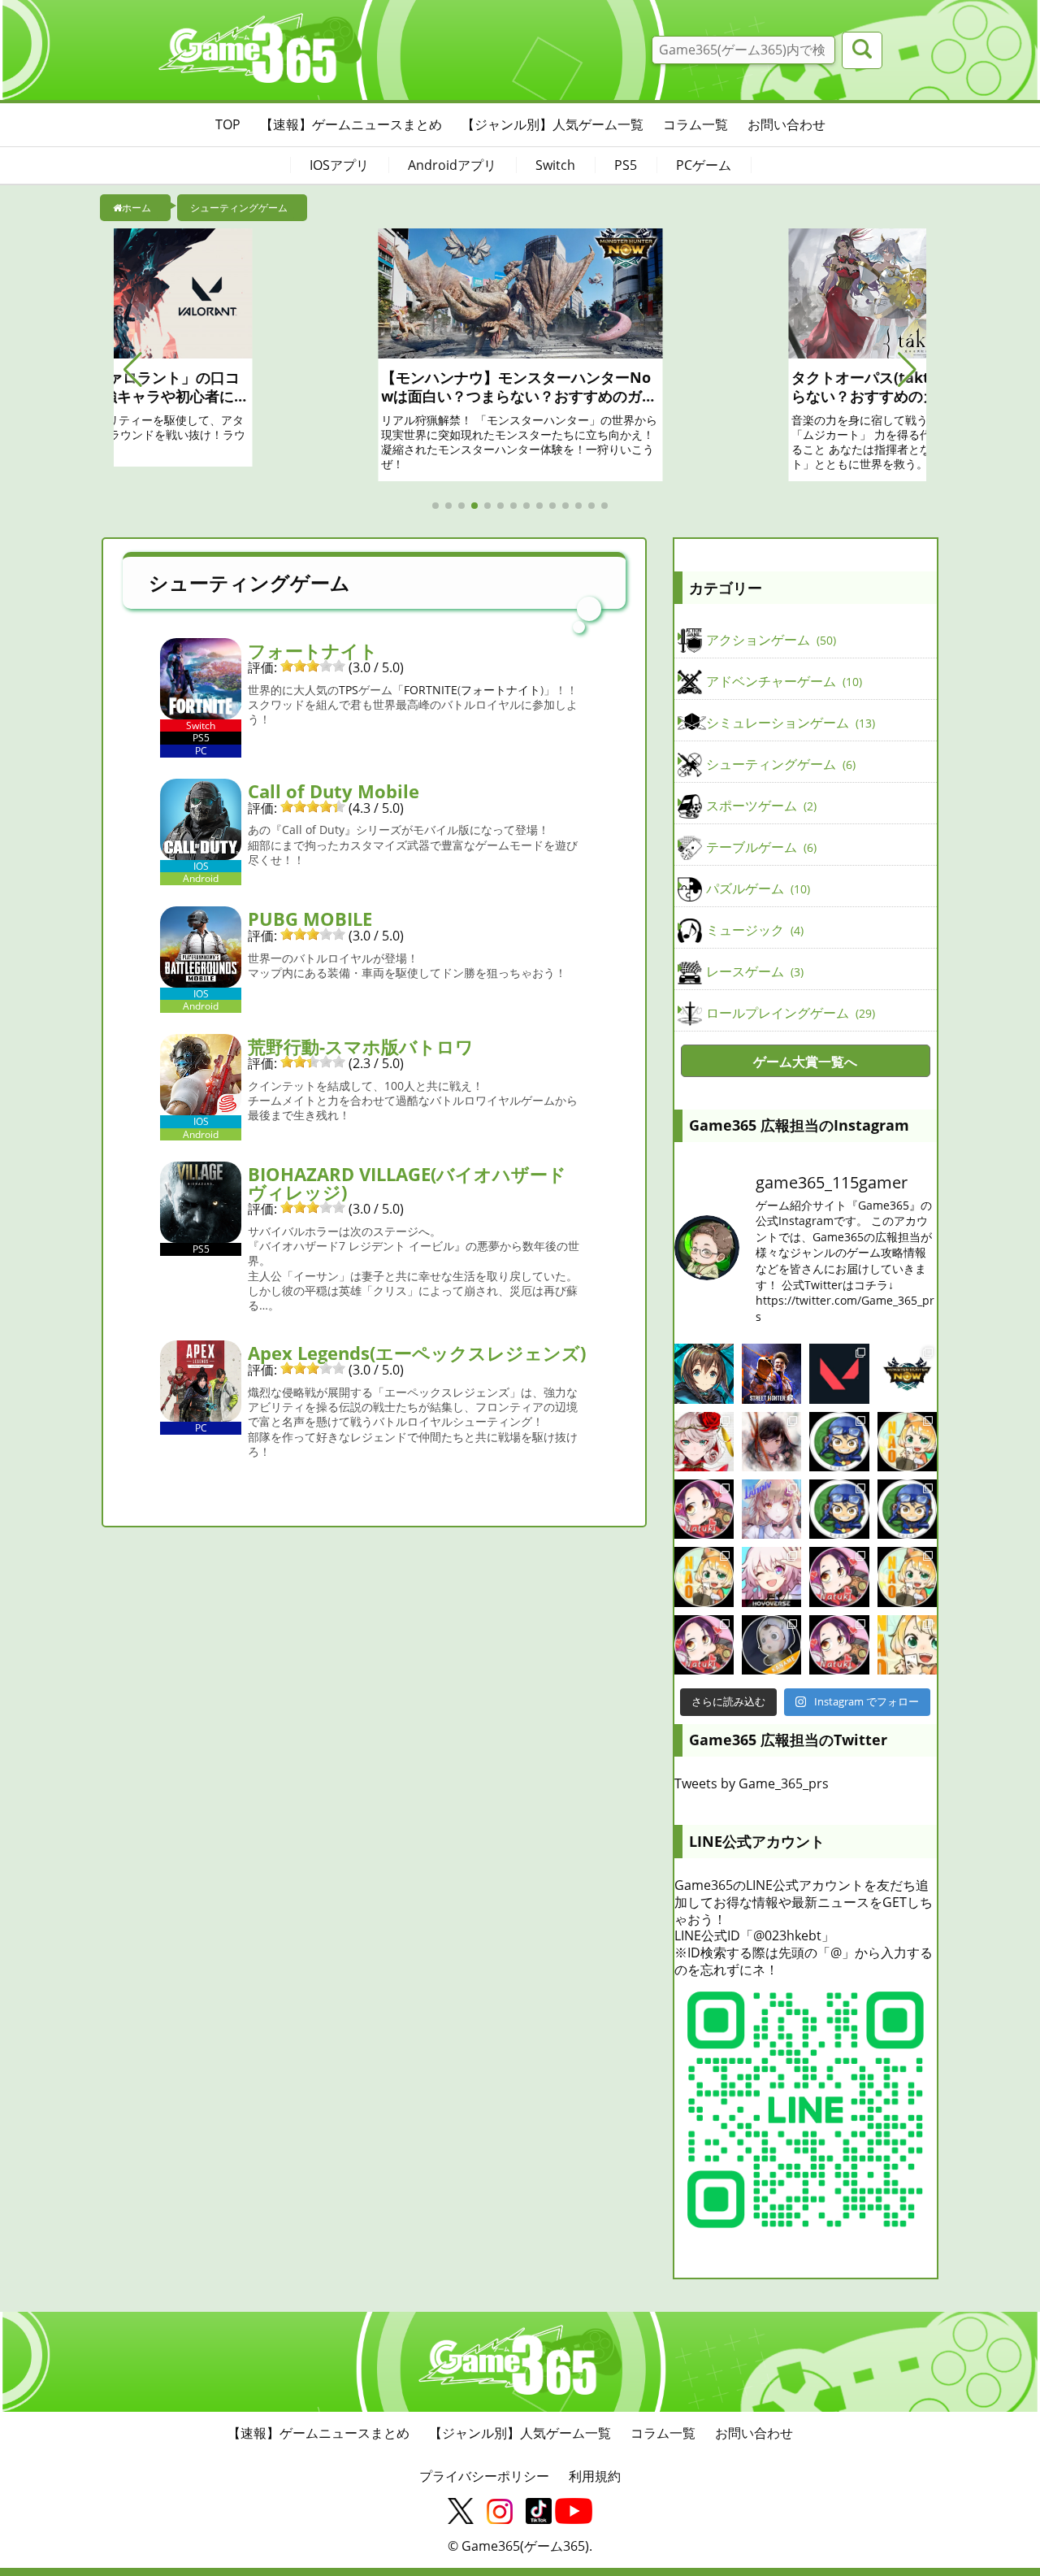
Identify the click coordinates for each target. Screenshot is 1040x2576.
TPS (349, 690)
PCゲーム (704, 165)
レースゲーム (753, 971)
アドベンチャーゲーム (782, 681)
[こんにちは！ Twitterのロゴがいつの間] (907, 1577)
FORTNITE (431, 690)
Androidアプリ (452, 165)
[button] (133, 370)
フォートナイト (313, 650)
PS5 (626, 165)
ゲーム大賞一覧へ (805, 1062)
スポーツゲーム (760, 806)
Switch (555, 165)
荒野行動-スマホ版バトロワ (361, 1046)
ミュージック (753, 930)
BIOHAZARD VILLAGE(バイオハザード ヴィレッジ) (407, 1183)
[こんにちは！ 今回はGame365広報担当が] (704, 1509)
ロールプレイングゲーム (789, 1013)
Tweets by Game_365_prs (752, 1783)
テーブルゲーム (760, 847)
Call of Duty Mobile (334, 791)
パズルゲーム (756, 888)
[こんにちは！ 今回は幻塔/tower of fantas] (771, 1509)
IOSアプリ (339, 165)
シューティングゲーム (779, 764)
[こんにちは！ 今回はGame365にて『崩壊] (771, 1577)
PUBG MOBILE (310, 919)
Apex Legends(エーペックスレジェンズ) (417, 1353)
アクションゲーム (769, 640)
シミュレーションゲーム (789, 723)
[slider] (313, 666)
